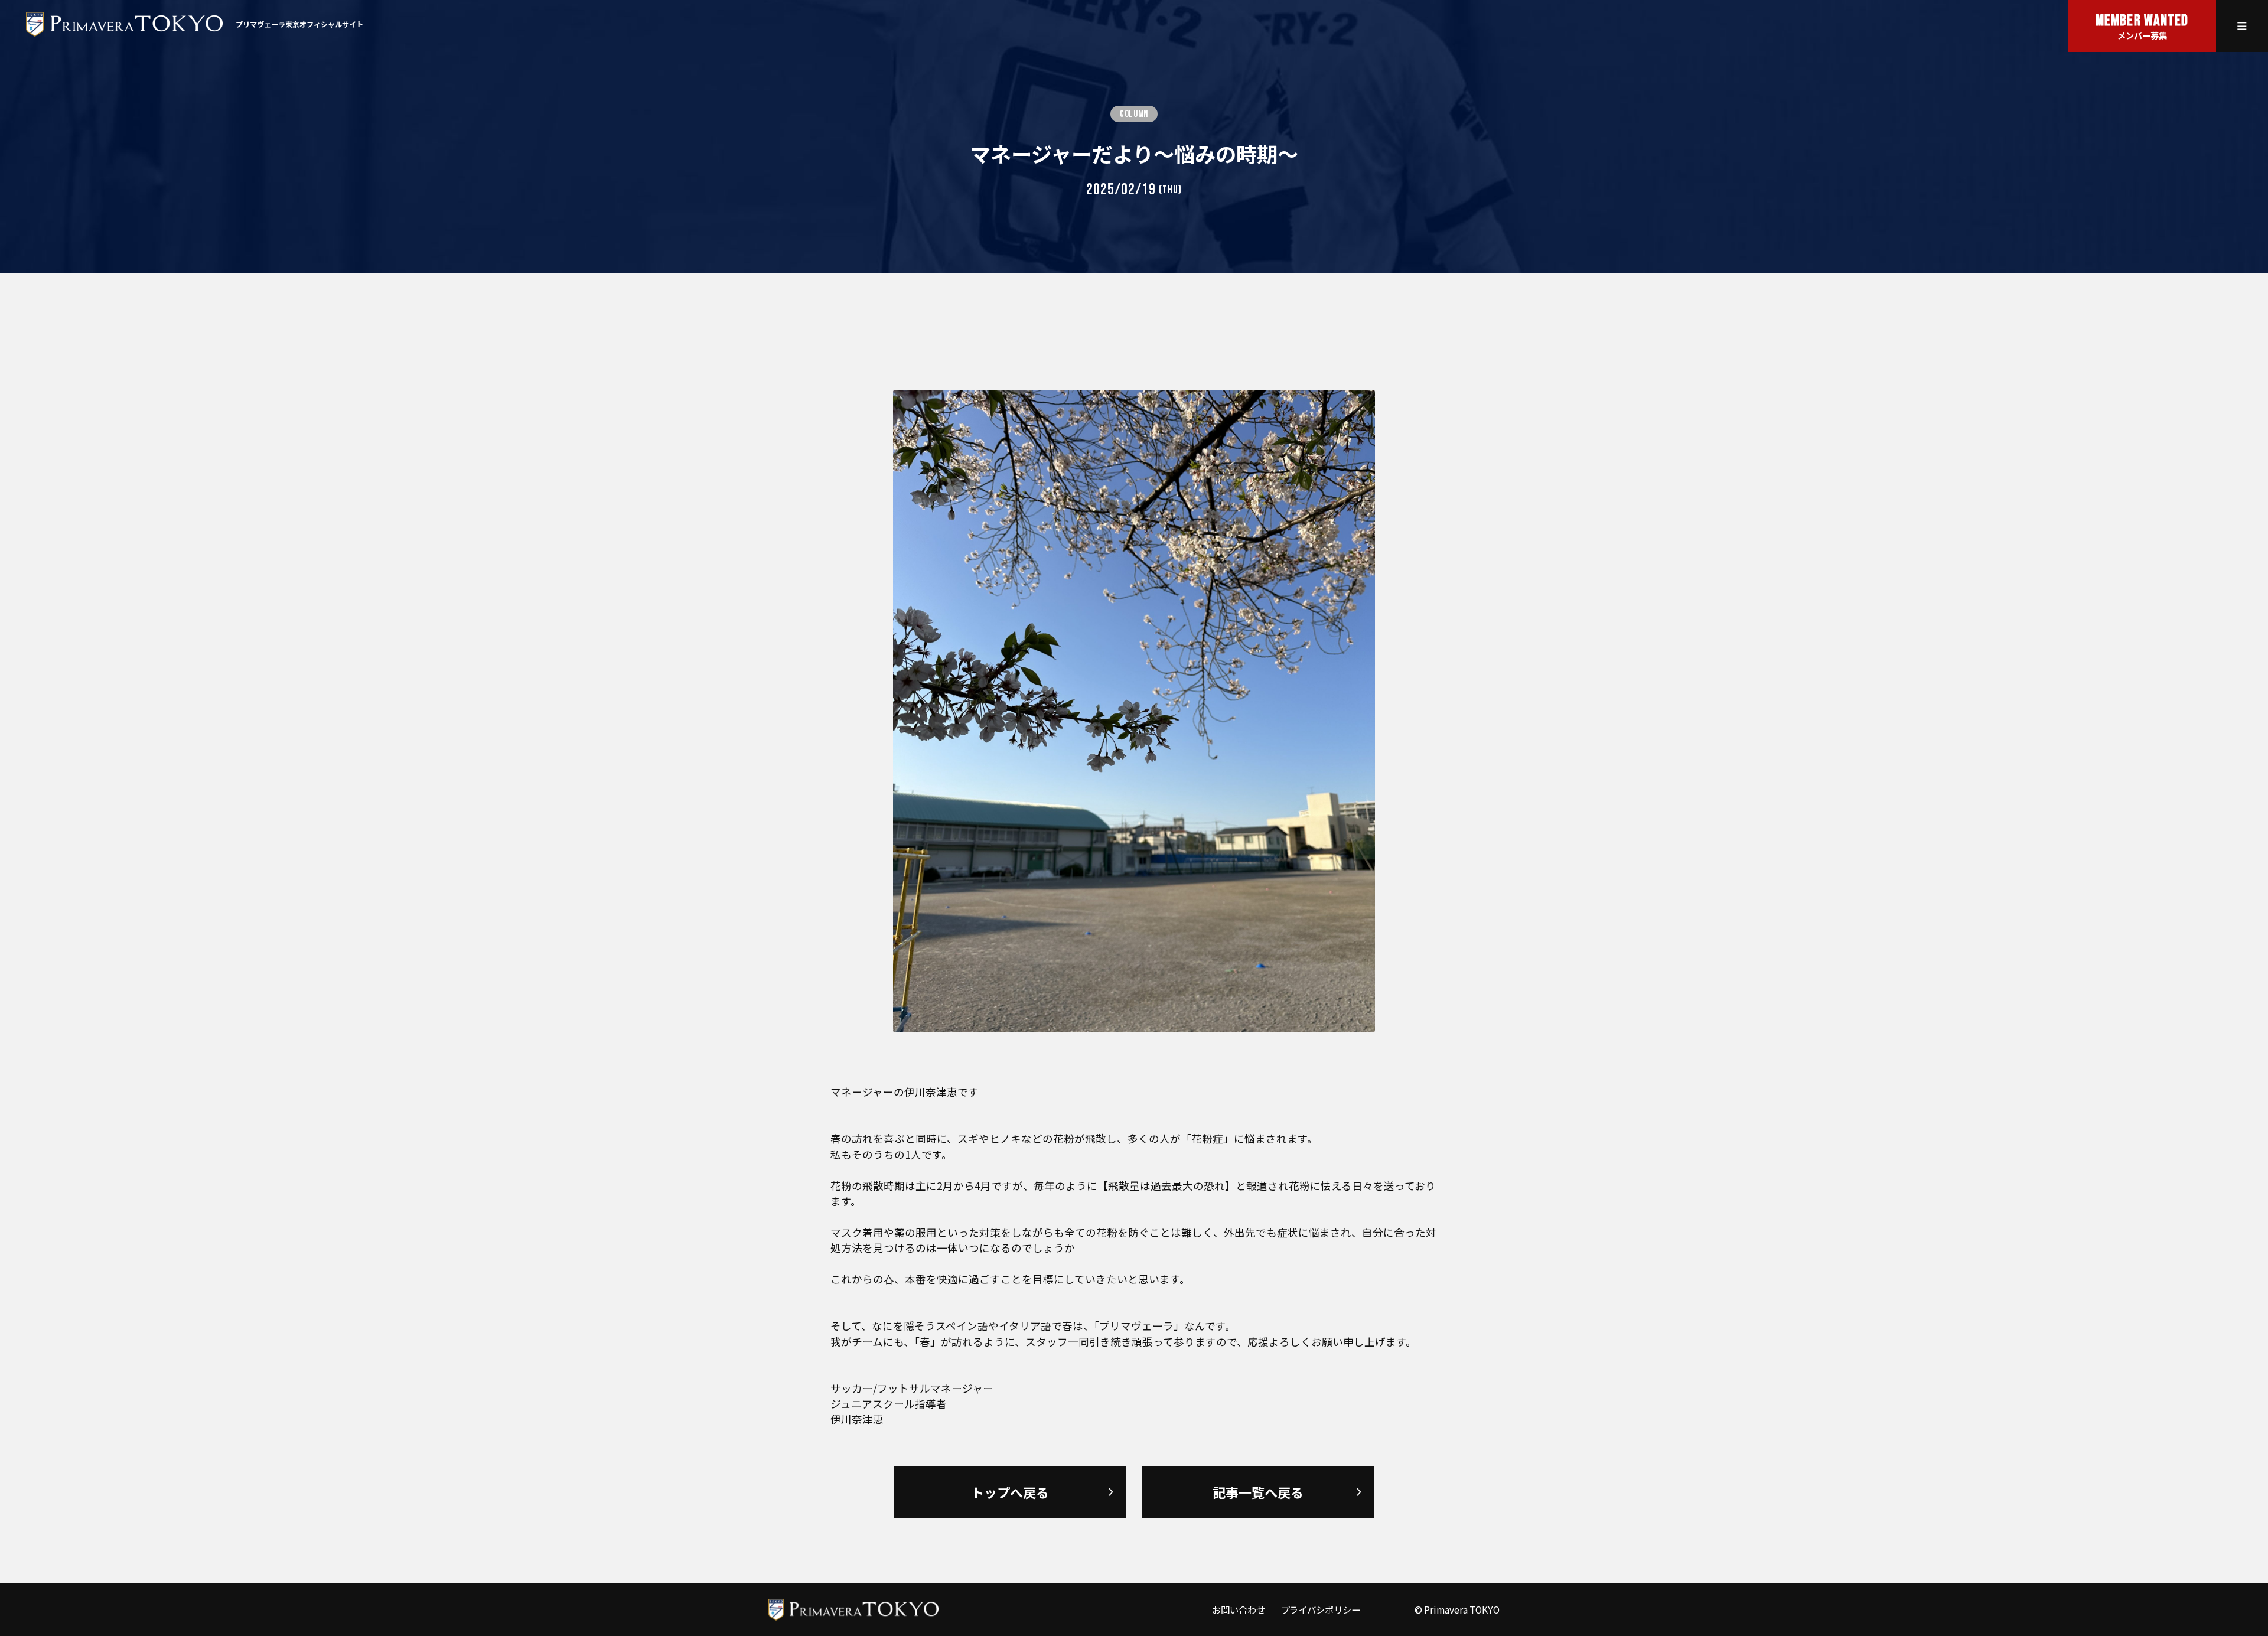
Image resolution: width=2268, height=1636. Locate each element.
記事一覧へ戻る (1258, 1492)
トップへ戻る (1010, 1492)
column (1134, 114)
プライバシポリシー (1320, 1609)
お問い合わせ (1239, 1609)
